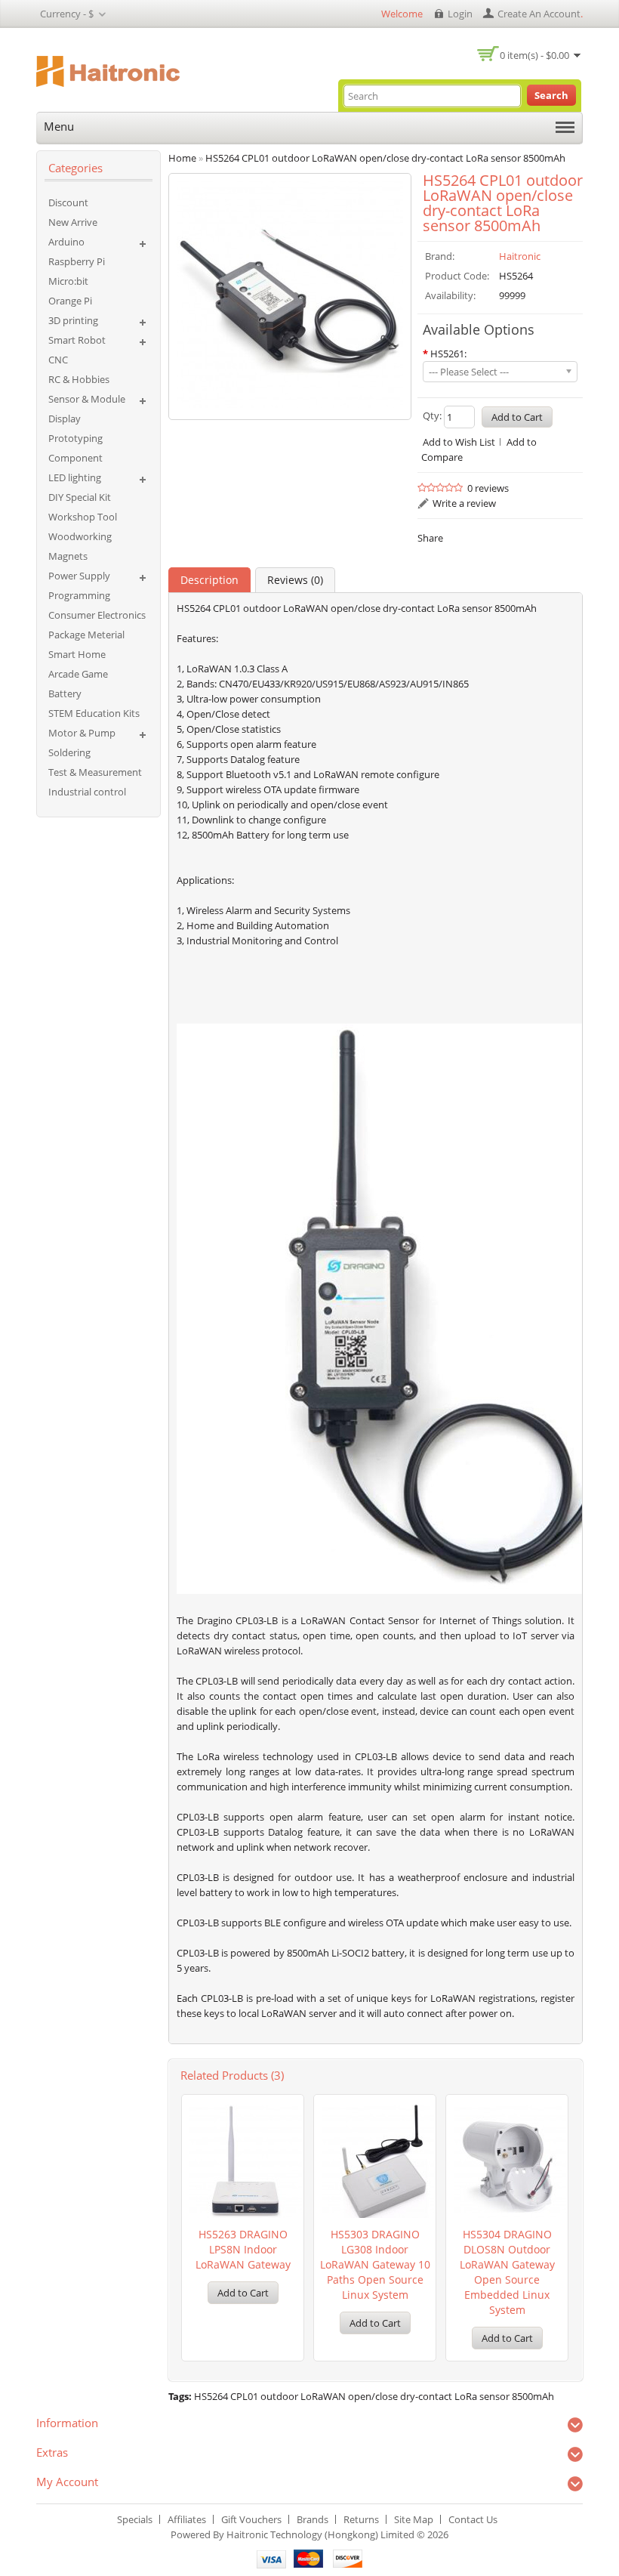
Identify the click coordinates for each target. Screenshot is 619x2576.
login (460, 14)
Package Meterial (86, 635)
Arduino (66, 242)
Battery (65, 693)
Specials (135, 2519)
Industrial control (87, 792)
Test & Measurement (95, 772)
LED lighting (75, 477)
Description (209, 580)
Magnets (68, 556)
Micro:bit (68, 281)
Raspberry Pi (77, 261)
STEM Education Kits (94, 713)
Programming (79, 595)
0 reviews (488, 488)
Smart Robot (77, 340)
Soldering (69, 752)
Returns (361, 2519)
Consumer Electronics (97, 615)
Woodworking (80, 536)
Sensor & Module (87, 399)
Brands (313, 2519)
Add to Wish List (459, 442)
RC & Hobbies (79, 379)
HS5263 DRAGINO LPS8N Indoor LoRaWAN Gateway (243, 2249)
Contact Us (473, 2519)
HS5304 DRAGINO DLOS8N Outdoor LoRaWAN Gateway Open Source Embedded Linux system (507, 2272)
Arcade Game (78, 674)
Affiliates (187, 2519)
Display (65, 419)
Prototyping (75, 438)
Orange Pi (70, 301)
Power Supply (79, 576)
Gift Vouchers (251, 2519)
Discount (68, 202)
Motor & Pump (82, 733)
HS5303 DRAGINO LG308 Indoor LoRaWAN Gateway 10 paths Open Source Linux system (375, 2264)
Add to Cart (243, 2293)
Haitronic (520, 256)
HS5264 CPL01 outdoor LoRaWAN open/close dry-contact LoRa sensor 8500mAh (374, 2396)
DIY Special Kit (80, 497)
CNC (58, 360)
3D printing (73, 320)
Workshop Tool (83, 517)
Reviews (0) (295, 580)
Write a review (464, 503)
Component (75, 458)
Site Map (414, 2519)
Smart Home (77, 654)
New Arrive (73, 222)
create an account (539, 14)
